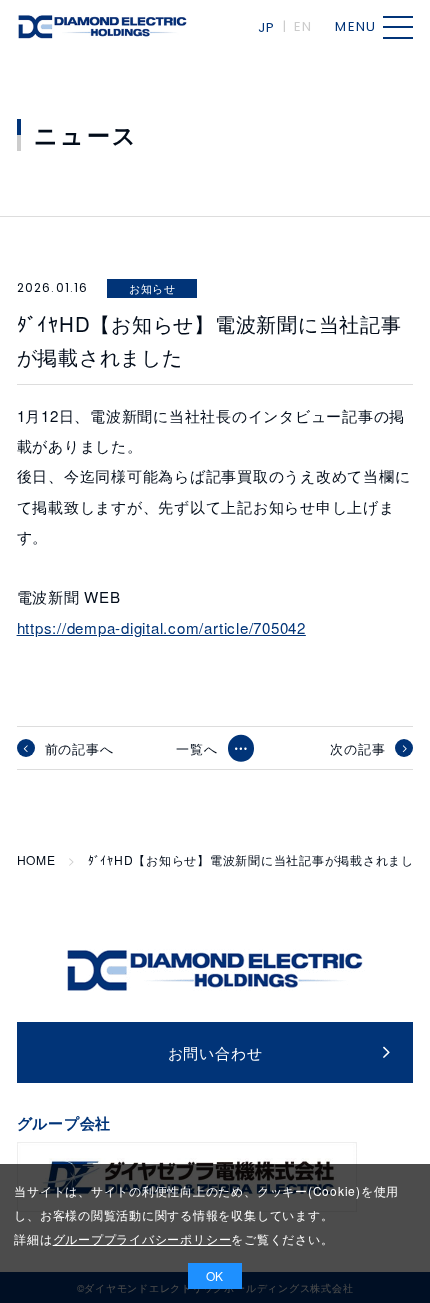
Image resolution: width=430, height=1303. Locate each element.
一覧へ (196, 748)
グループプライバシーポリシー (142, 1238)
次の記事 (357, 748)
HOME (36, 860)
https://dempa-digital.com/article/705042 (161, 627)
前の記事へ (79, 748)
